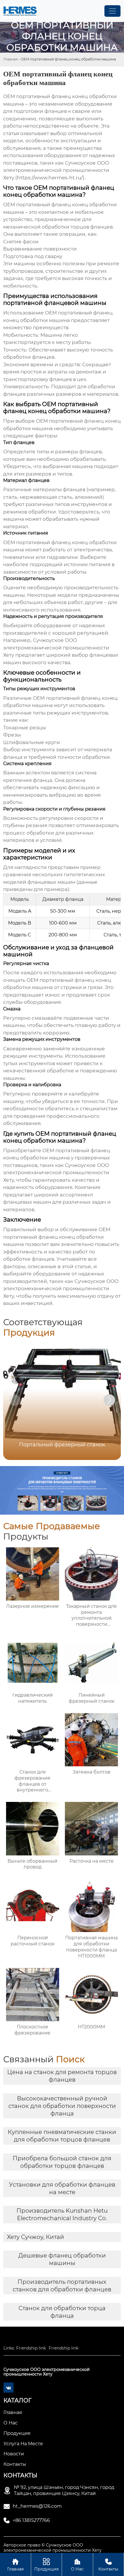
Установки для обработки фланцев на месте (62, 2188)
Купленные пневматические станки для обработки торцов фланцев (62, 2136)
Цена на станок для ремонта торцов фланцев (62, 2076)
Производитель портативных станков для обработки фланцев (62, 2286)
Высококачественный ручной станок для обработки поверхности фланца (62, 2106)
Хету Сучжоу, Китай (35, 2237)
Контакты (108, 2565)
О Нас (77, 2565)
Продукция (46, 2565)
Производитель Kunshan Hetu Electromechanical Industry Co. (62, 2214)
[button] (109, 1400)
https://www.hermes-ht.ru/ (50, 178)
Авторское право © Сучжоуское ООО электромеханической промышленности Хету (52, 2548)
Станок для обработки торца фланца (62, 2312)
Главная (11, 59)
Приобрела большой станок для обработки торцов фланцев (62, 2162)
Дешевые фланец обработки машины (62, 2259)
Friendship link (31, 2348)
